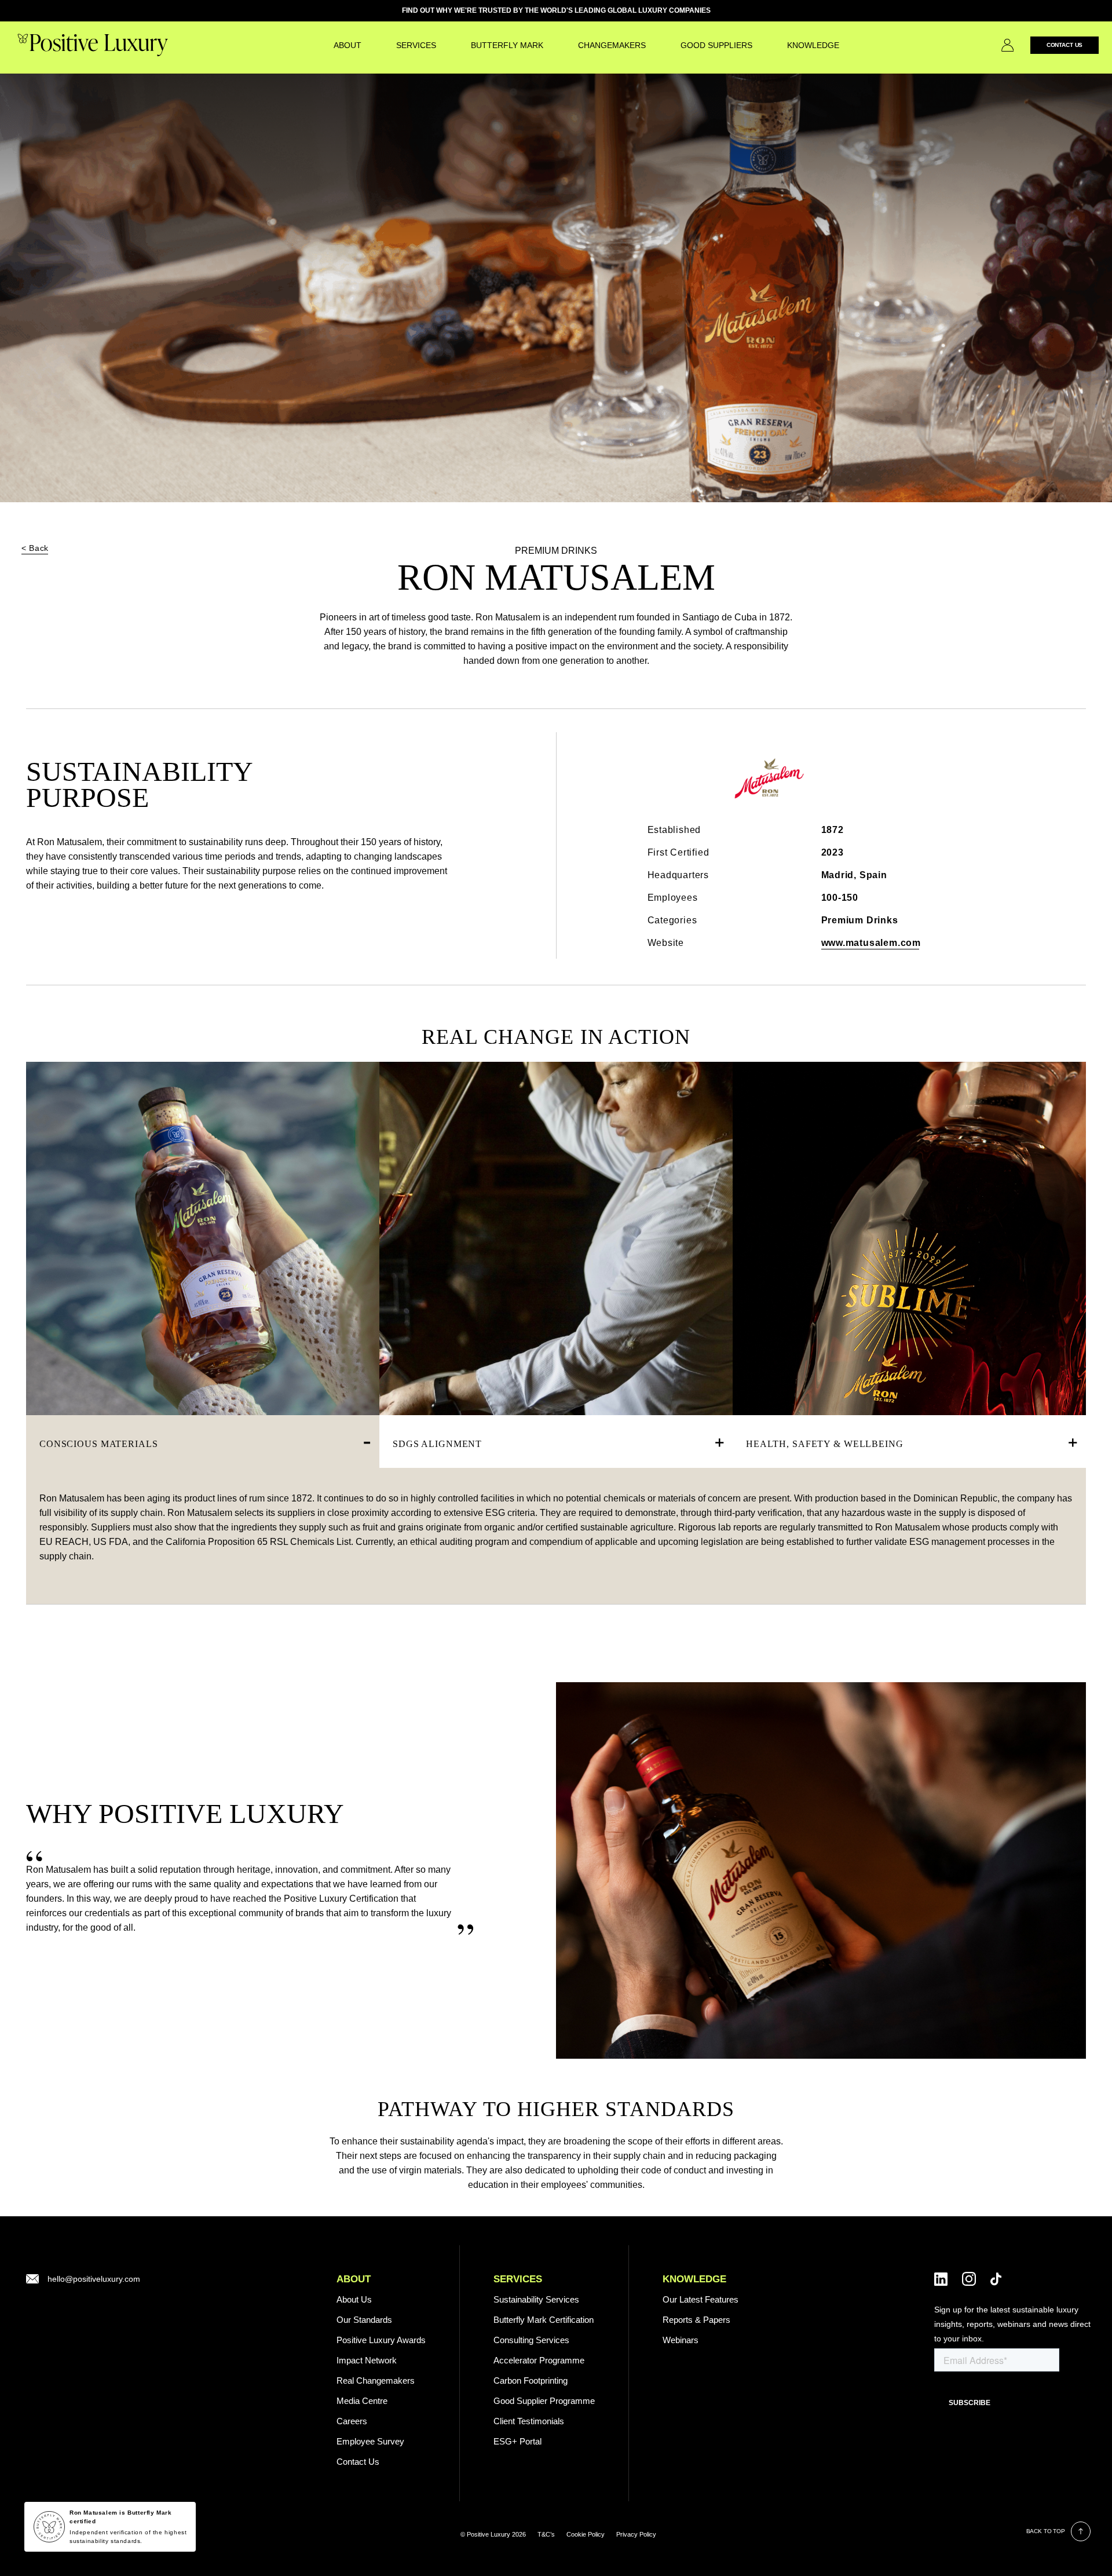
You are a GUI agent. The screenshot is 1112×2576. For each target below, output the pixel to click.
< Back (35, 548)
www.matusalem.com (871, 943)
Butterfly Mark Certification (544, 2320)
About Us (354, 2299)
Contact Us (1065, 45)
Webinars (681, 2340)
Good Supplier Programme (544, 2401)
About (348, 45)
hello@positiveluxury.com (94, 2279)
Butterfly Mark (507, 45)
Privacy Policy (636, 2534)
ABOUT (354, 2279)
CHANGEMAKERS (612, 45)
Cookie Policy (586, 2534)
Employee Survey (370, 2441)
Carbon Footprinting (531, 2380)
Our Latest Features (701, 2299)
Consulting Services (531, 2340)
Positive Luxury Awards (381, 2340)
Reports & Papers (696, 2320)
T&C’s (546, 2534)
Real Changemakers (376, 2380)
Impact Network (367, 2360)
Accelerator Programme (539, 2360)
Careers (352, 2421)
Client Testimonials (529, 2421)
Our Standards (364, 2320)
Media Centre (362, 2401)
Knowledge (813, 45)
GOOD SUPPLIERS (716, 45)
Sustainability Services (536, 2299)
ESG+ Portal (517, 2441)
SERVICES (416, 45)
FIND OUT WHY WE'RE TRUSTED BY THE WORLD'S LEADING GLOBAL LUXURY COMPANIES (556, 10)
